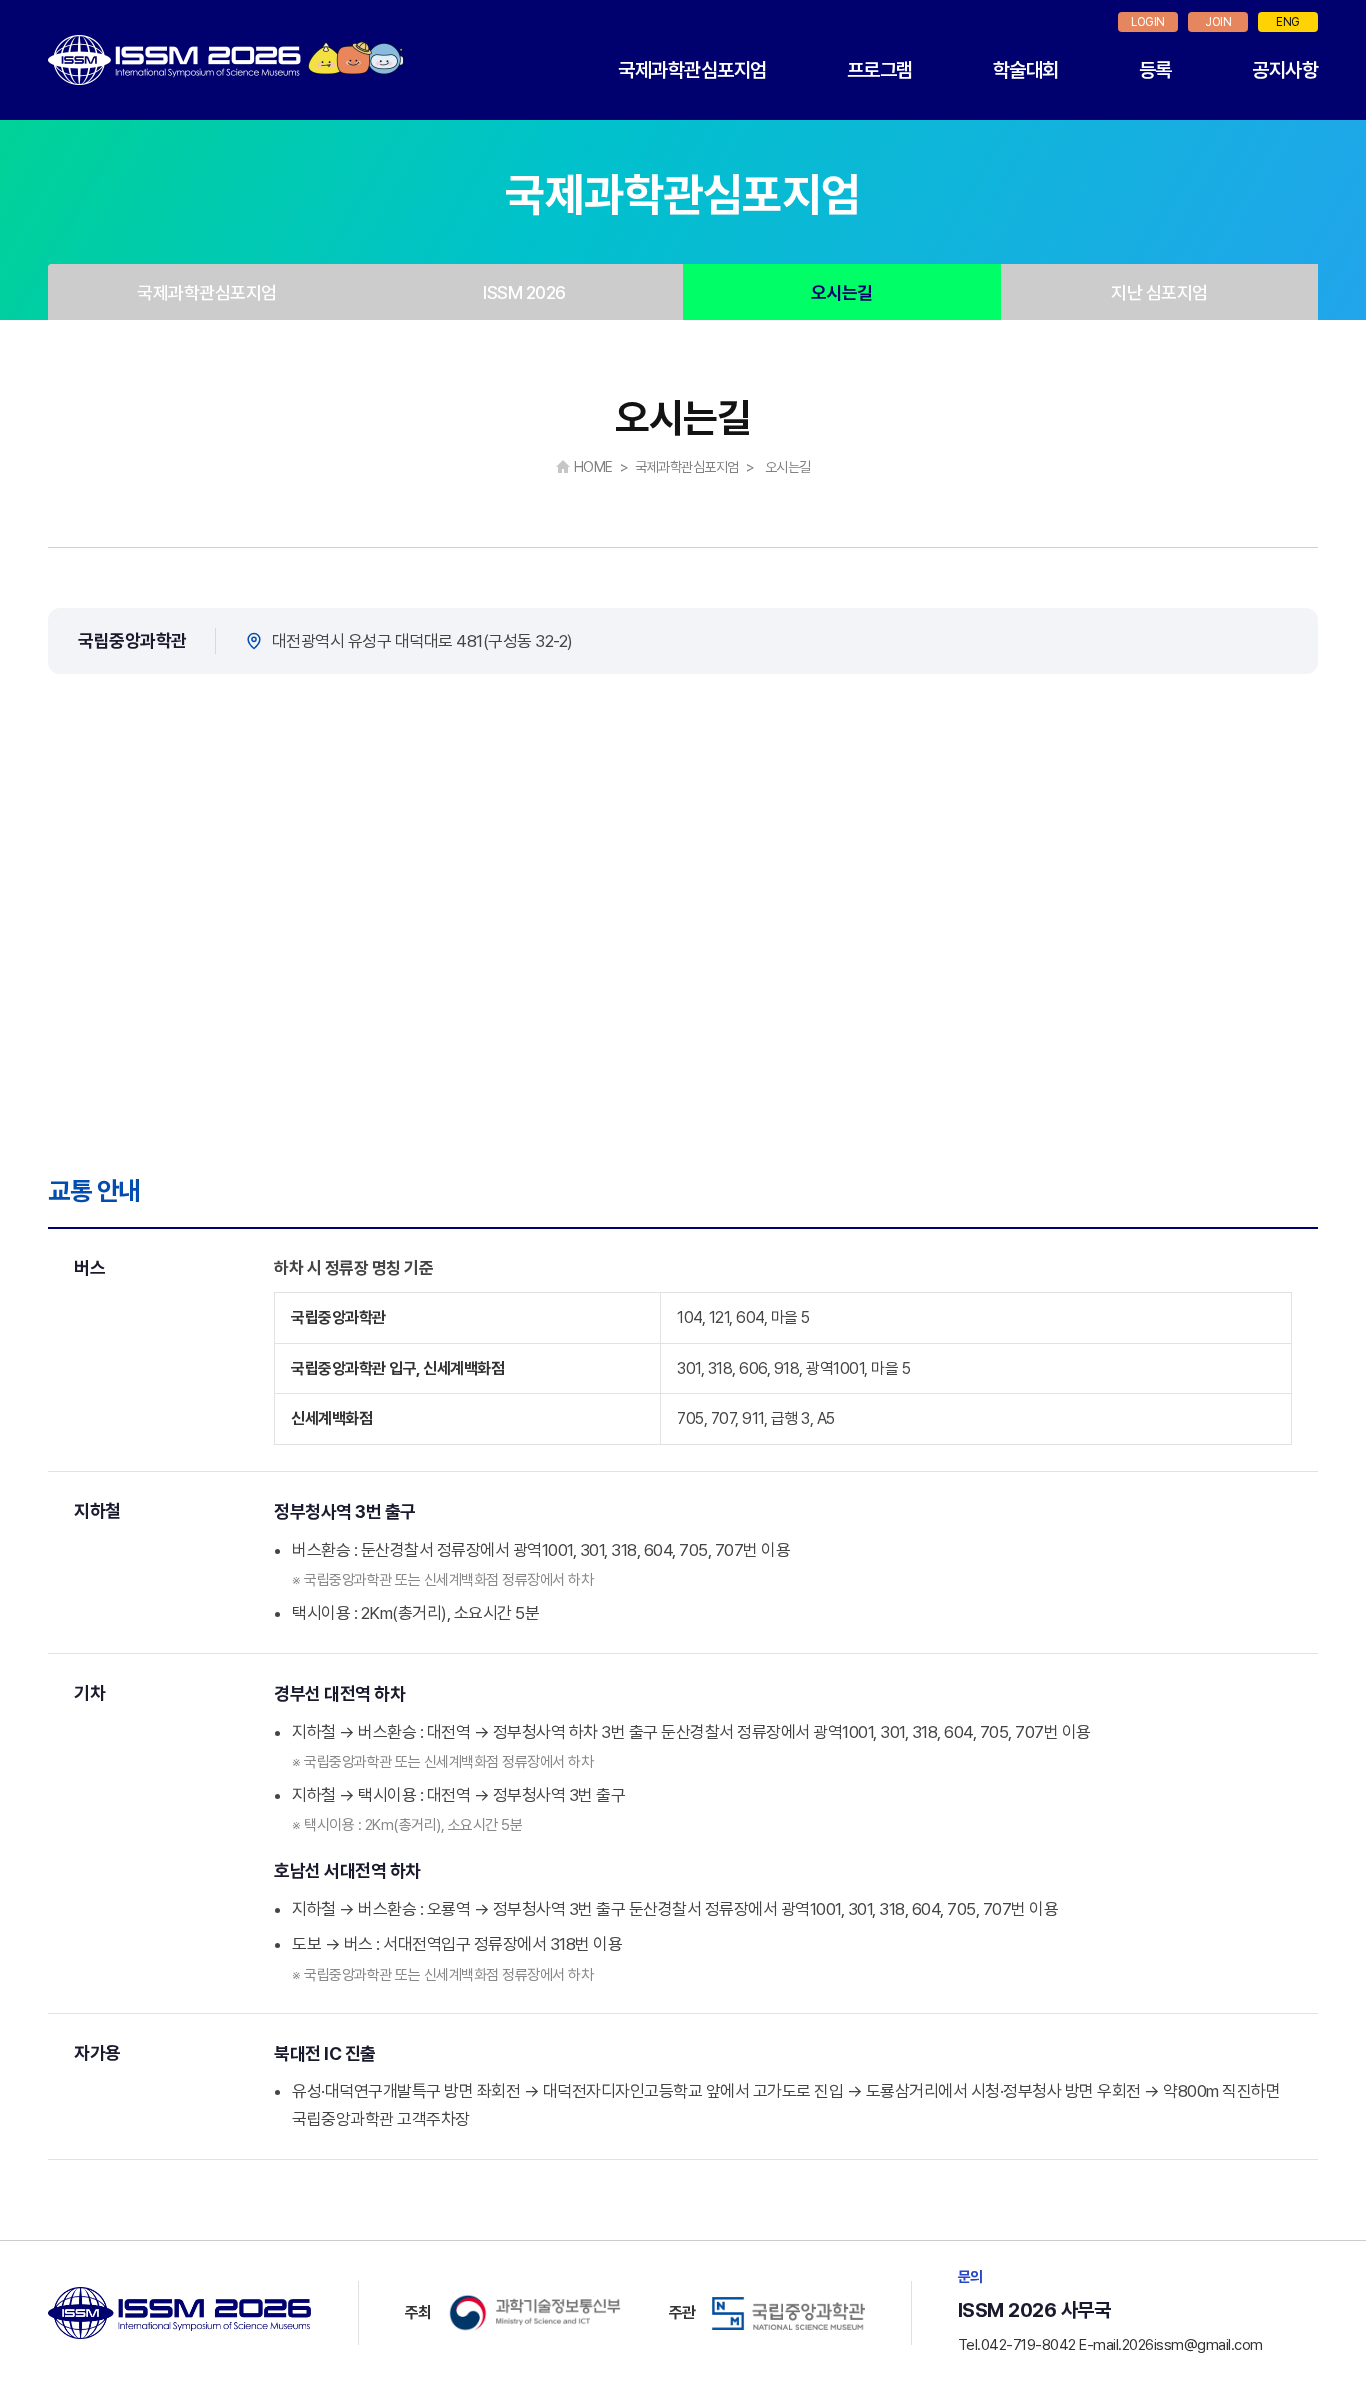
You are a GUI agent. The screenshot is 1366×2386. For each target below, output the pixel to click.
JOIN (1218, 22)
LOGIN (1148, 22)
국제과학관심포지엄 (692, 70)
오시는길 (842, 292)
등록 (1155, 70)
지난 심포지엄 (1159, 292)
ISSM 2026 (524, 292)
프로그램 (880, 70)
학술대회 (1026, 70)
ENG (1288, 22)
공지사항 (1285, 70)
